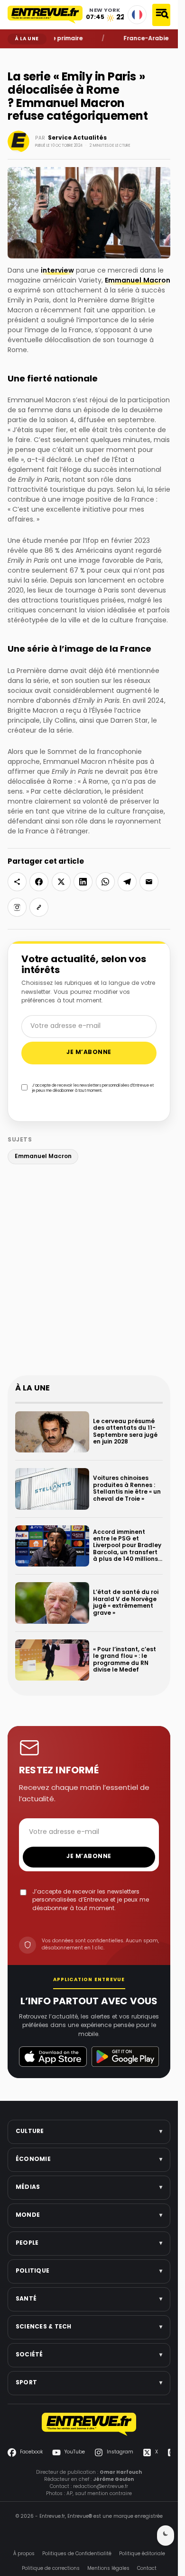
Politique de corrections (51, 2568)
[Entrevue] (45, 15)
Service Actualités (77, 138)
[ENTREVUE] (89, 2424)
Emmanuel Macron (138, 281)
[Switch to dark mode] (166, 2536)
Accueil (14, 55)
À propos (24, 2554)
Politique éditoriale (142, 2554)
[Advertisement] (92, 1272)
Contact (147, 2568)
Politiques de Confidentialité (77, 2554)
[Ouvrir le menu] (161, 15)
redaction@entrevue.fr (101, 2486)
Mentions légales (108, 2568)
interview (57, 271)
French (137, 15)
